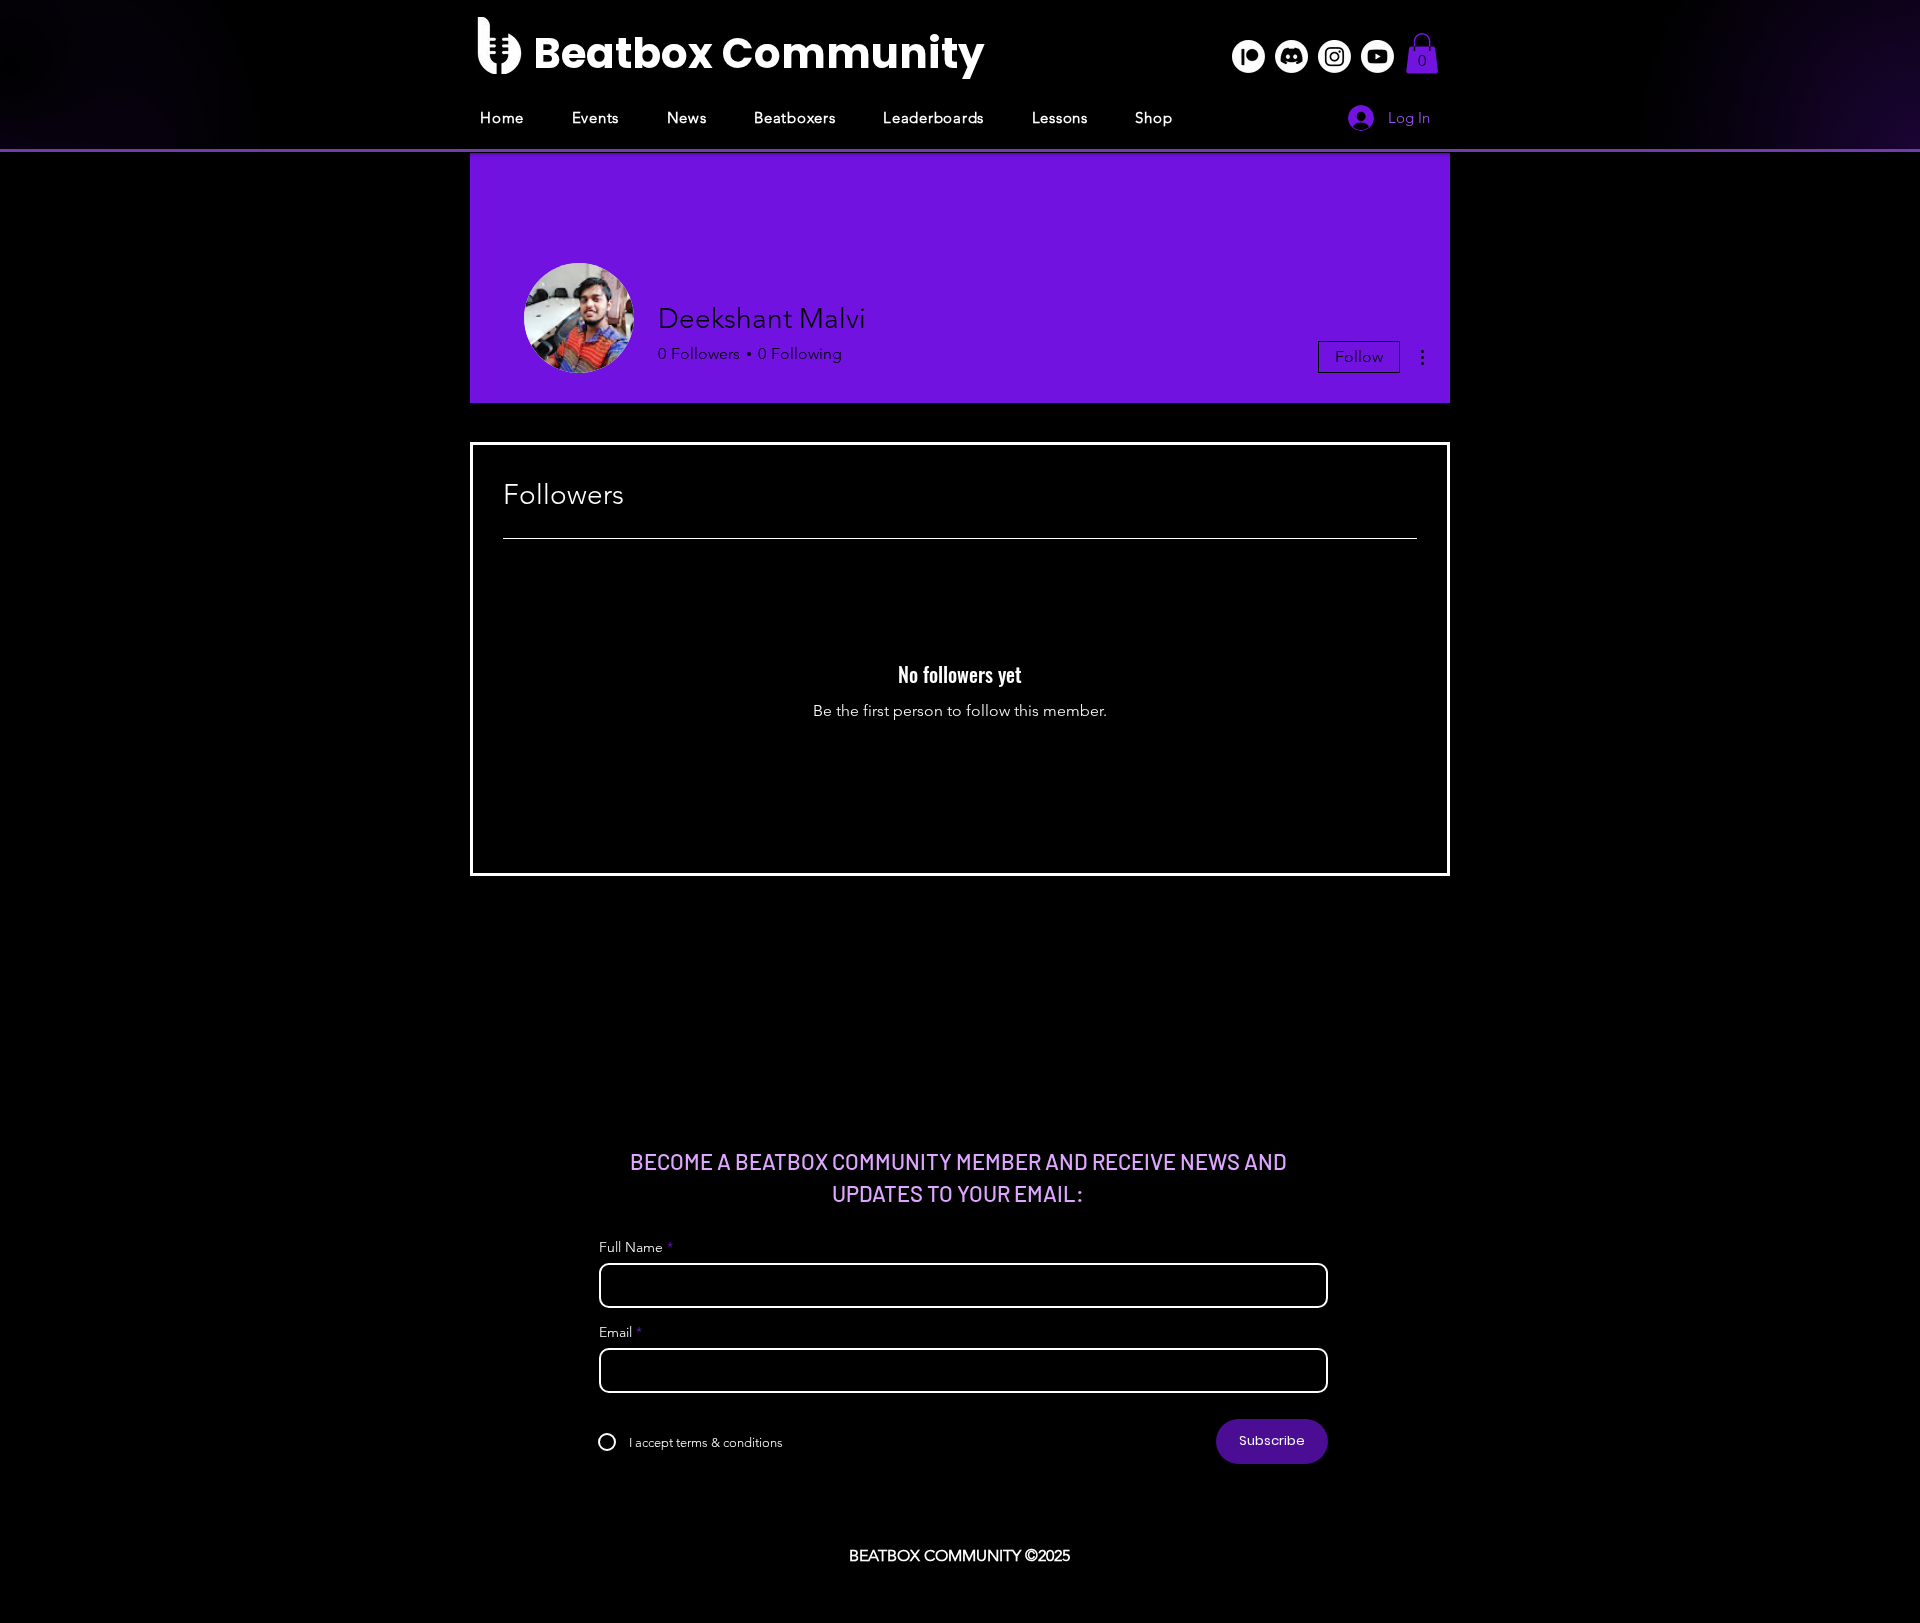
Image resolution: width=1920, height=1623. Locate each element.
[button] (1422, 53)
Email (615, 1332)
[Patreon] (1248, 56)
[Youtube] (1377, 56)
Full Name (631, 1247)
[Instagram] (1334, 56)
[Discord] (1291, 56)
